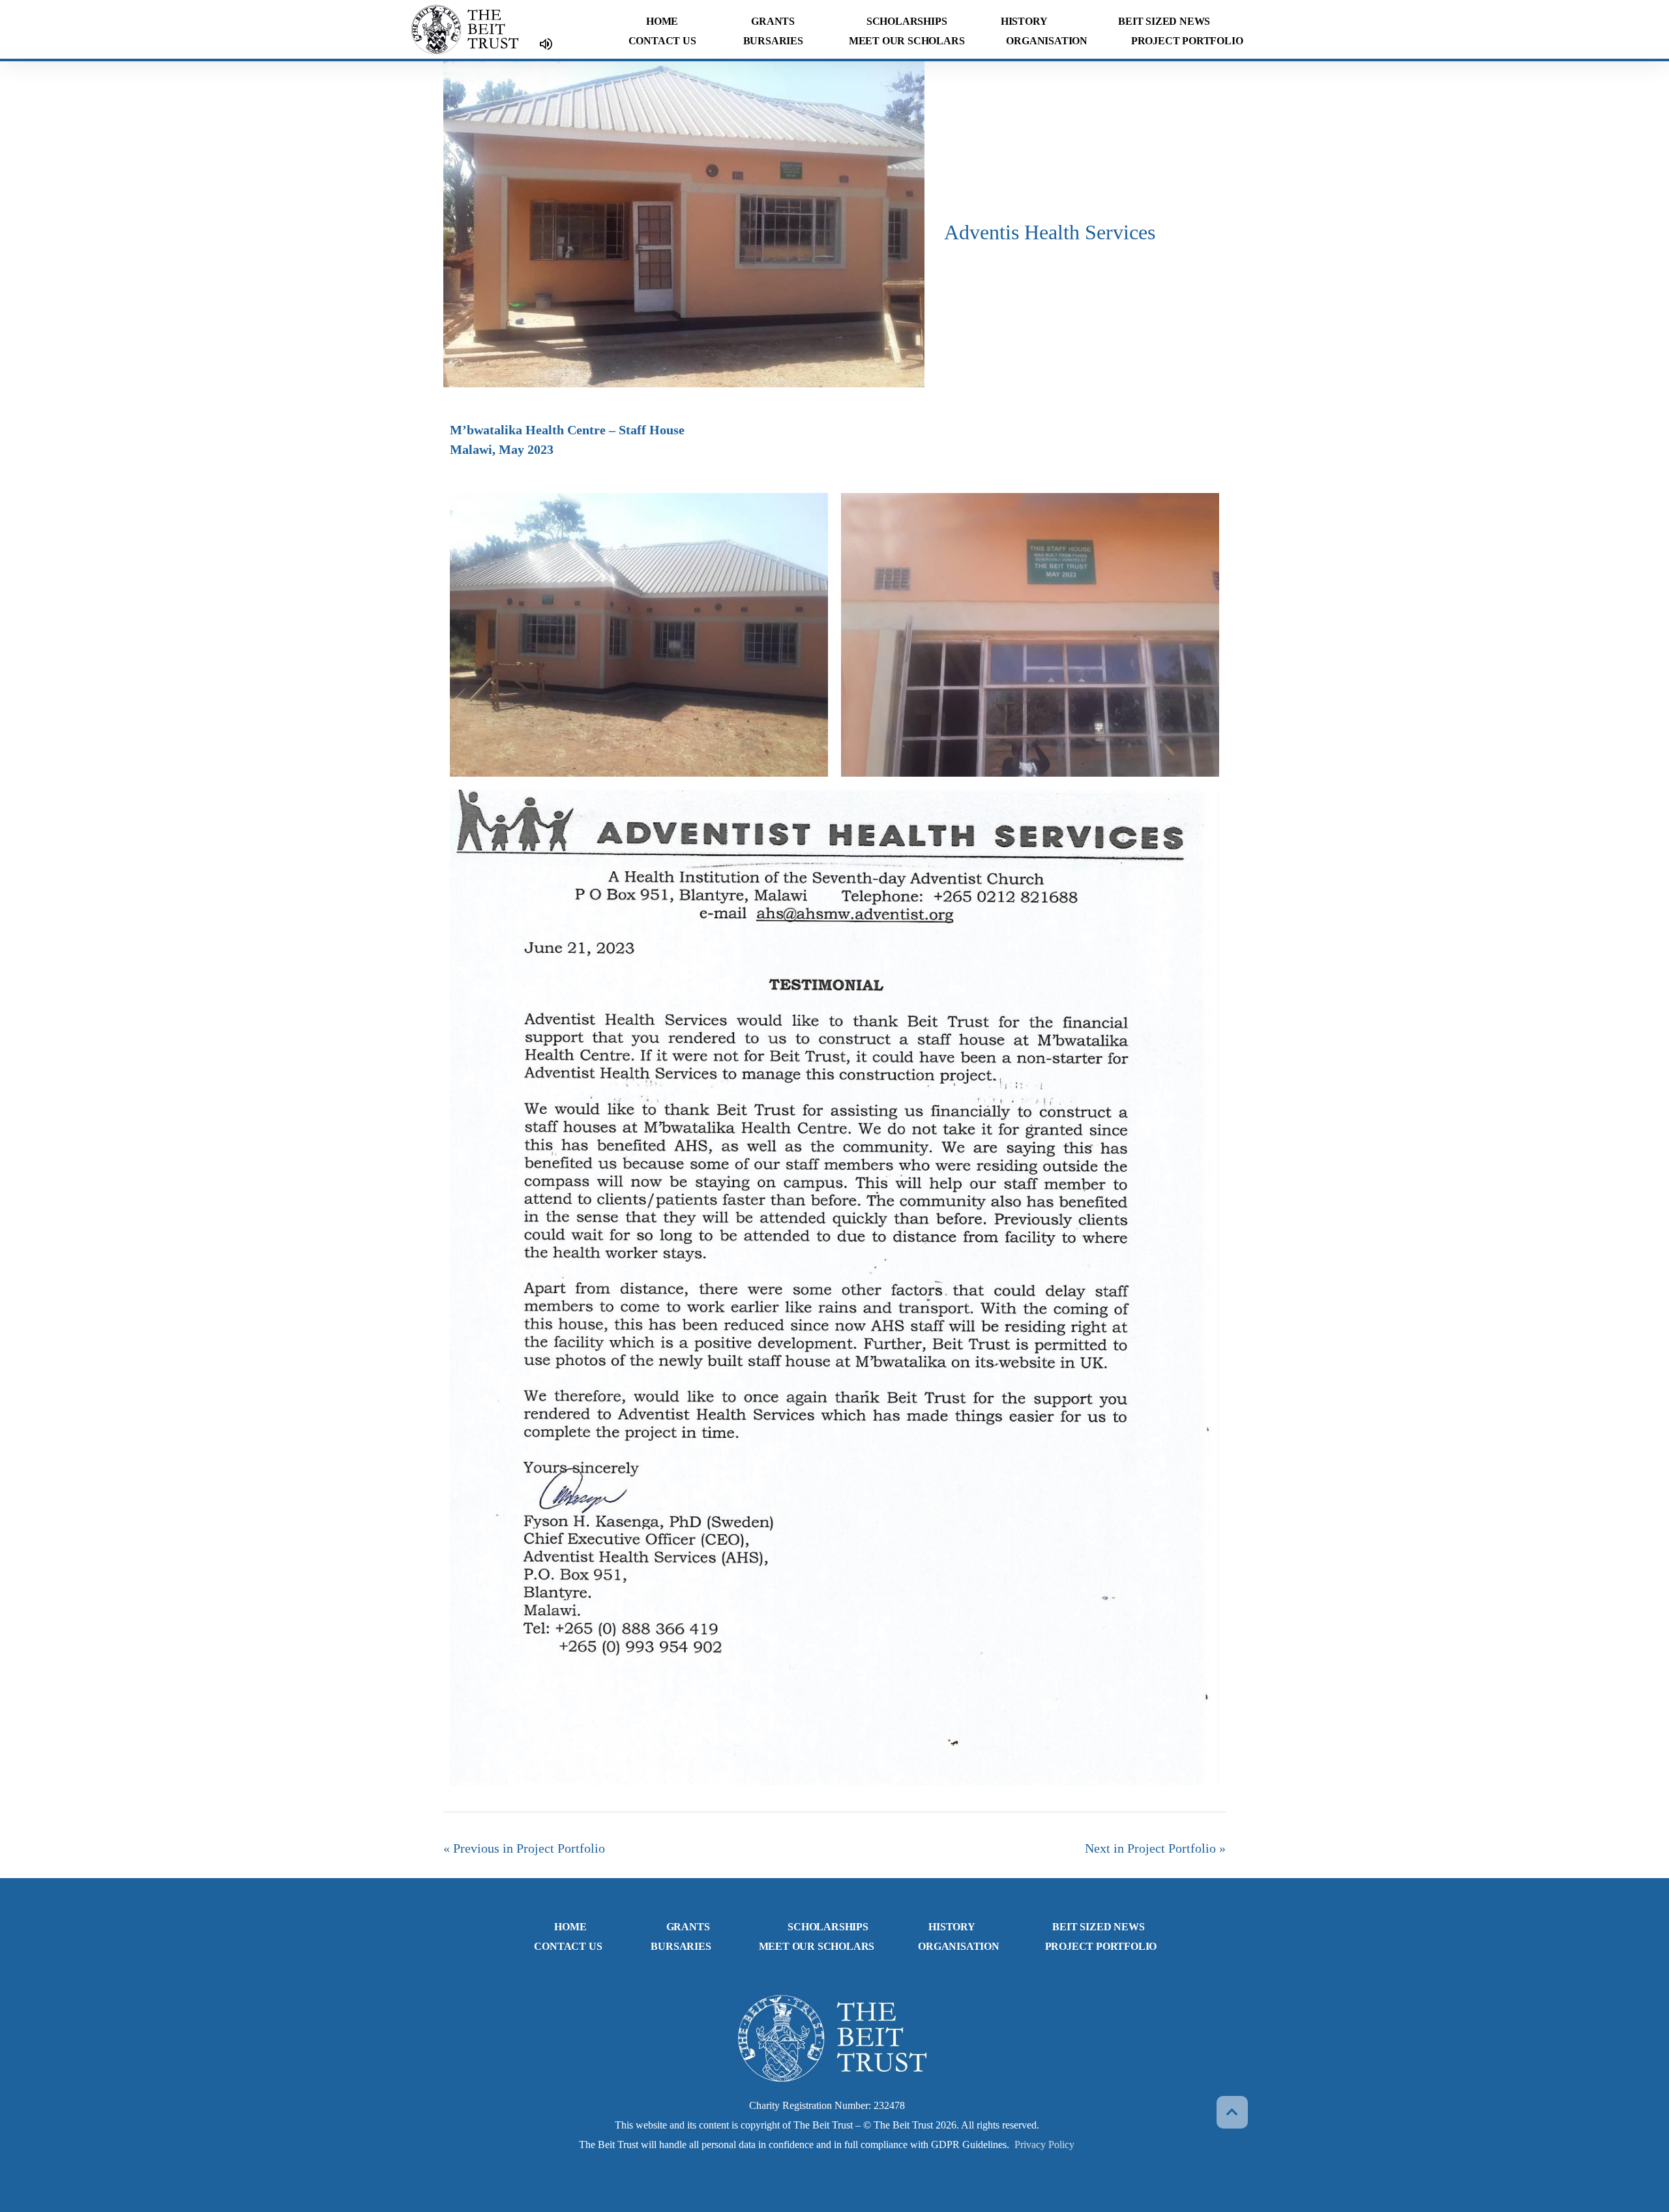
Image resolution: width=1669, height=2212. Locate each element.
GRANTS (773, 21)
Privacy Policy (1044, 2145)
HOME (662, 21)
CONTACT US (662, 41)
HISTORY (1024, 21)
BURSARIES (773, 41)
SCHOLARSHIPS (907, 21)
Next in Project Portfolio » (1155, 1848)
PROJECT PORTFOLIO (1187, 41)
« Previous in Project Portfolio (524, 1848)
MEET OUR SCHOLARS (907, 41)
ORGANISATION (1047, 41)
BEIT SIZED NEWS (1164, 21)
